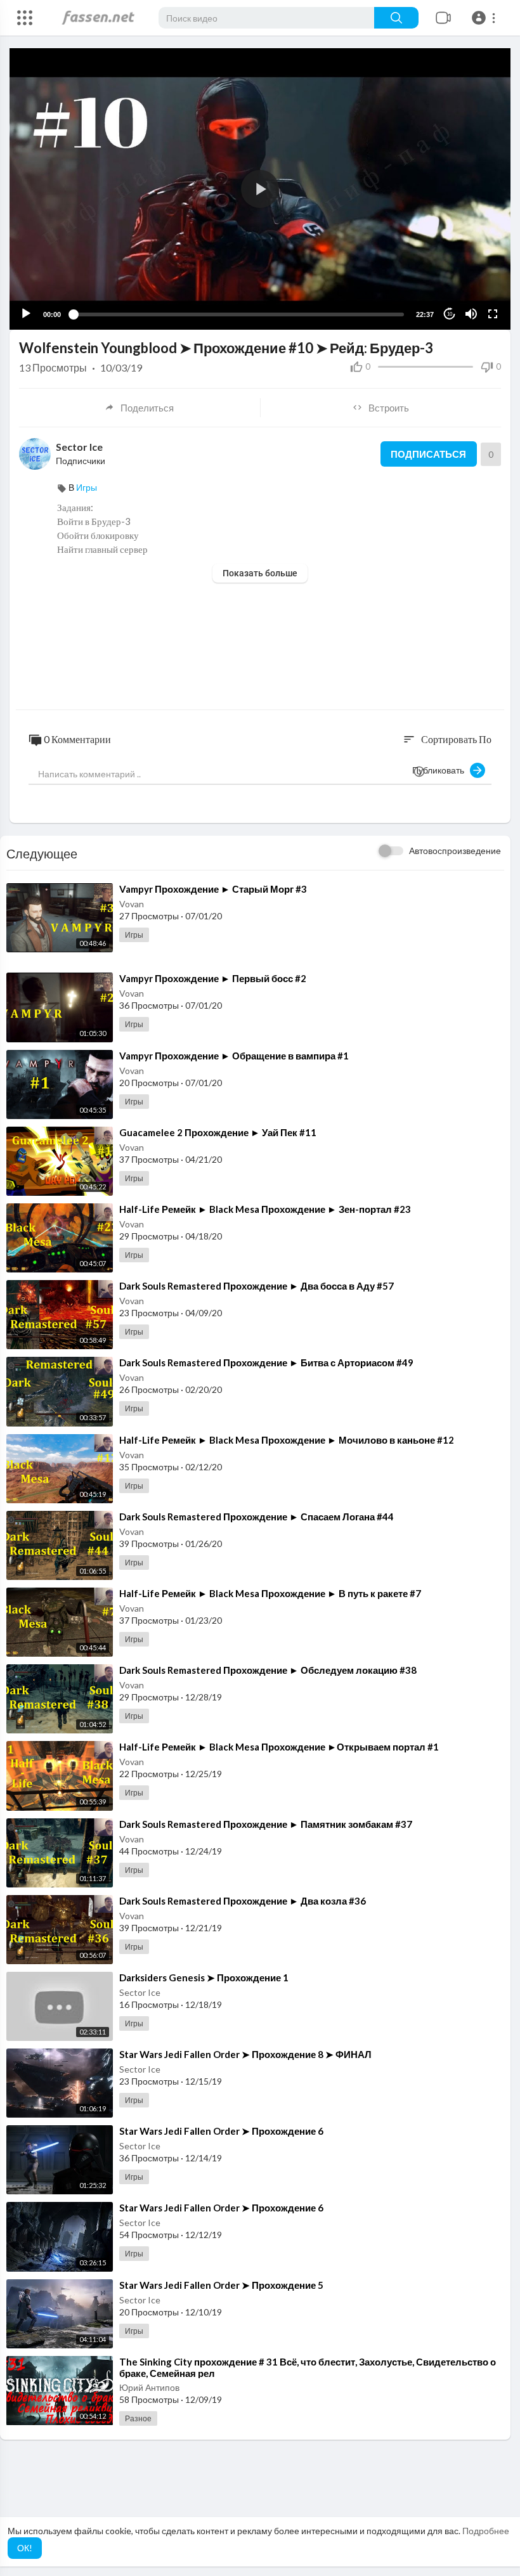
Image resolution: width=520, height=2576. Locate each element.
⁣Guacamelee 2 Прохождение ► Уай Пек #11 (218, 1132)
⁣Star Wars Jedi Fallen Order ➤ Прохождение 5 (221, 2285)
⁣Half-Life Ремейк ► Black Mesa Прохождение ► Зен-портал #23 (265, 1209)
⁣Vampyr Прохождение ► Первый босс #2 (213, 978)
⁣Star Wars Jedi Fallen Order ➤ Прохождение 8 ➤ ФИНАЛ (245, 2054)
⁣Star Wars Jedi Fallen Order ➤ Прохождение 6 (221, 2131)
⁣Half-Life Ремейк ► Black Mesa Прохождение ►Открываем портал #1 (279, 1747)
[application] (260, 189)
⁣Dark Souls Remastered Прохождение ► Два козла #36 (243, 1901)
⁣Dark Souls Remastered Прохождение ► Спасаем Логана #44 (257, 1517)
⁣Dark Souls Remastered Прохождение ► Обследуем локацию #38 (268, 1670)
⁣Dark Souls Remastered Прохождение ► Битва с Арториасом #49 (266, 1362)
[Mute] (471, 314)
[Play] (26, 314)
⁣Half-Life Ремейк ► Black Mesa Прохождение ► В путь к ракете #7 (270, 1593)
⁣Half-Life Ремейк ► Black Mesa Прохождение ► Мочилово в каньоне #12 (287, 1440)
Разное (138, 2418)
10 (450, 314)
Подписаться (428, 454)
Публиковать (441, 770)
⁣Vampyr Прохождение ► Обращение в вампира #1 (234, 1056)
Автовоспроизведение (455, 851)
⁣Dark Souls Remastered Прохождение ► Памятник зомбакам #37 (266, 1824)
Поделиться (147, 408)
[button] (485, 18)
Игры (87, 487)
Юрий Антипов (149, 2387)
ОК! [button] (25, 2548)
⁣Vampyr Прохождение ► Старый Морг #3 (213, 889)
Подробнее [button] (486, 2531)
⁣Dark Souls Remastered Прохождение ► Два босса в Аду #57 (257, 1286)
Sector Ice (79, 447)
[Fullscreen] (493, 314)
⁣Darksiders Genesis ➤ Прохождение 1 (204, 1977)
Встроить (389, 408)
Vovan (132, 904)
